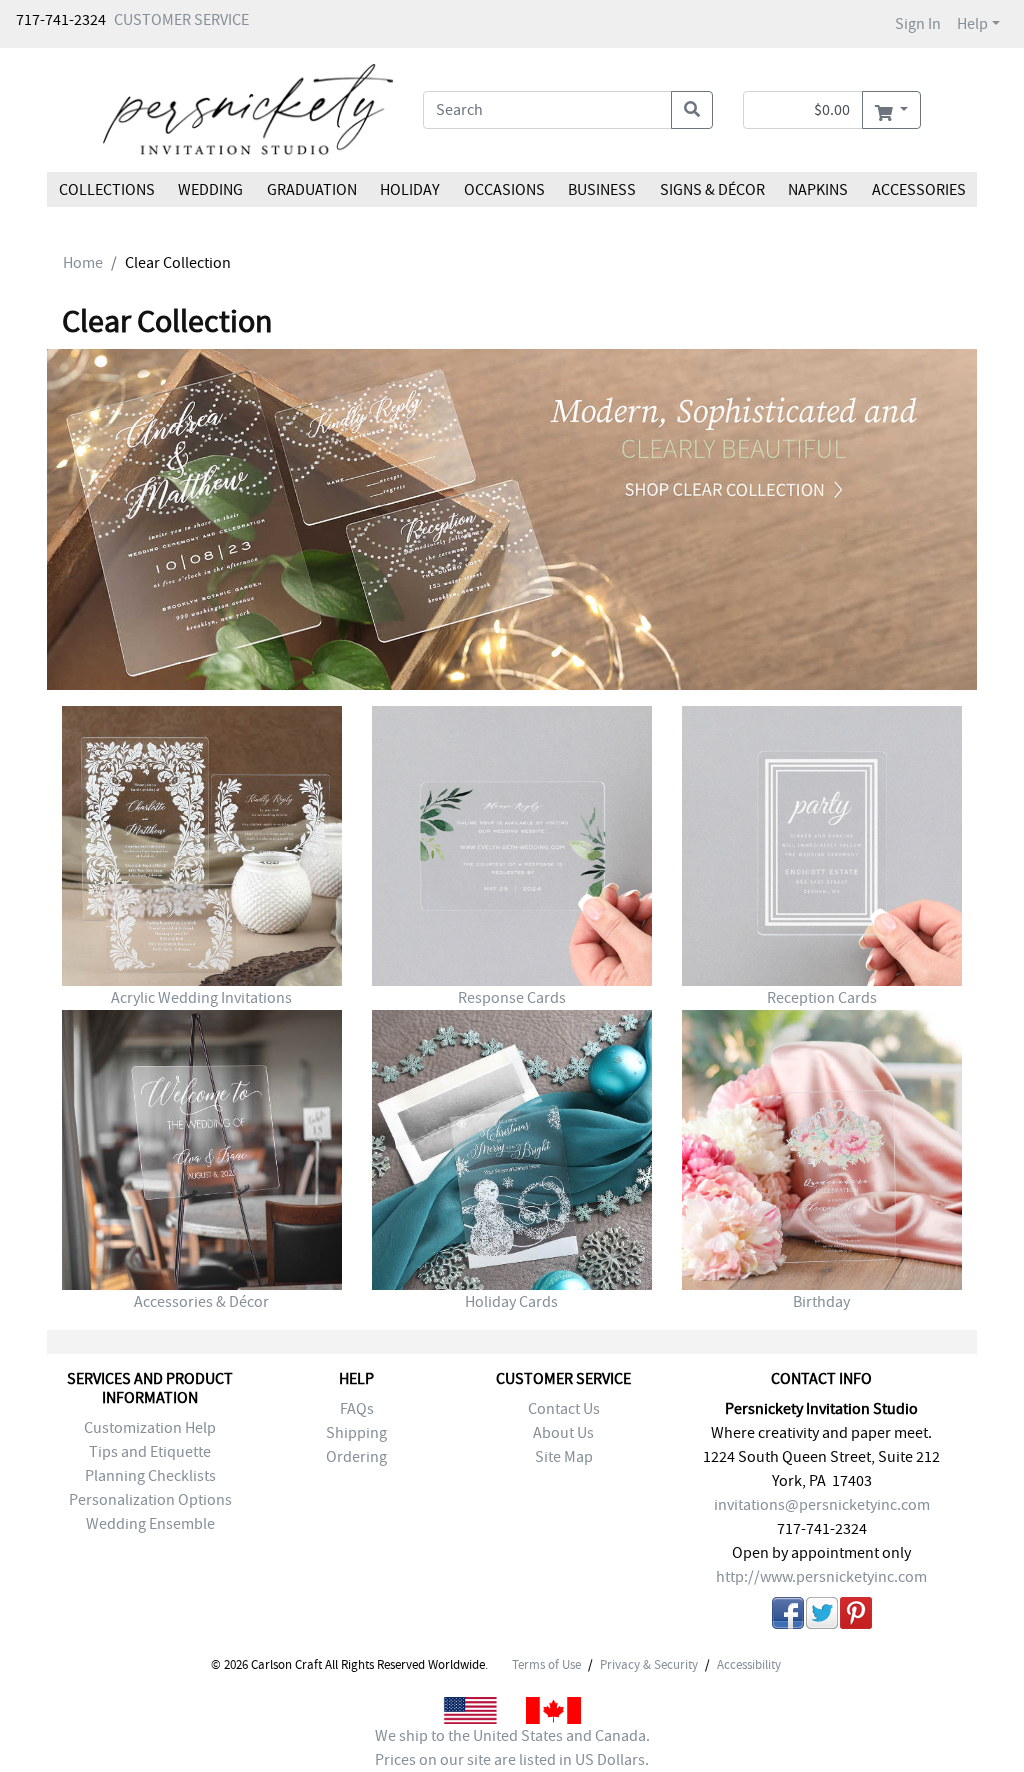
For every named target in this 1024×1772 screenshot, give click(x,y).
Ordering (356, 1457)
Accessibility (749, 1665)
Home (83, 263)
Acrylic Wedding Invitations (201, 998)
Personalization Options (150, 1500)
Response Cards (512, 998)
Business (602, 190)
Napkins (818, 190)
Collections (107, 190)
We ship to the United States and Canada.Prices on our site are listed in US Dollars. (512, 1748)
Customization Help (150, 1428)
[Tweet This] (822, 1616)
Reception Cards (822, 998)
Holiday (410, 190)
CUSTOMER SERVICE (181, 20)
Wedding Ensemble (150, 1524)
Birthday (821, 1302)
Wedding (210, 190)
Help (972, 24)
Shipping (356, 1433)
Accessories (918, 190)
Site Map (564, 1457)
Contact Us (564, 1409)
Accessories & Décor (201, 1302)
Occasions (504, 190)
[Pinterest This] (856, 1616)
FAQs (357, 1409)
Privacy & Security (649, 1665)
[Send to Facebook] (788, 1616)
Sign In (918, 24)
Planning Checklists (150, 1476)
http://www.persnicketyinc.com (821, 1577)
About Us (563, 1433)
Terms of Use (546, 1665)
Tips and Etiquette (150, 1452)
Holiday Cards (511, 1302)
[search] (692, 110)
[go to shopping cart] (891, 110)
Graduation (312, 190)
